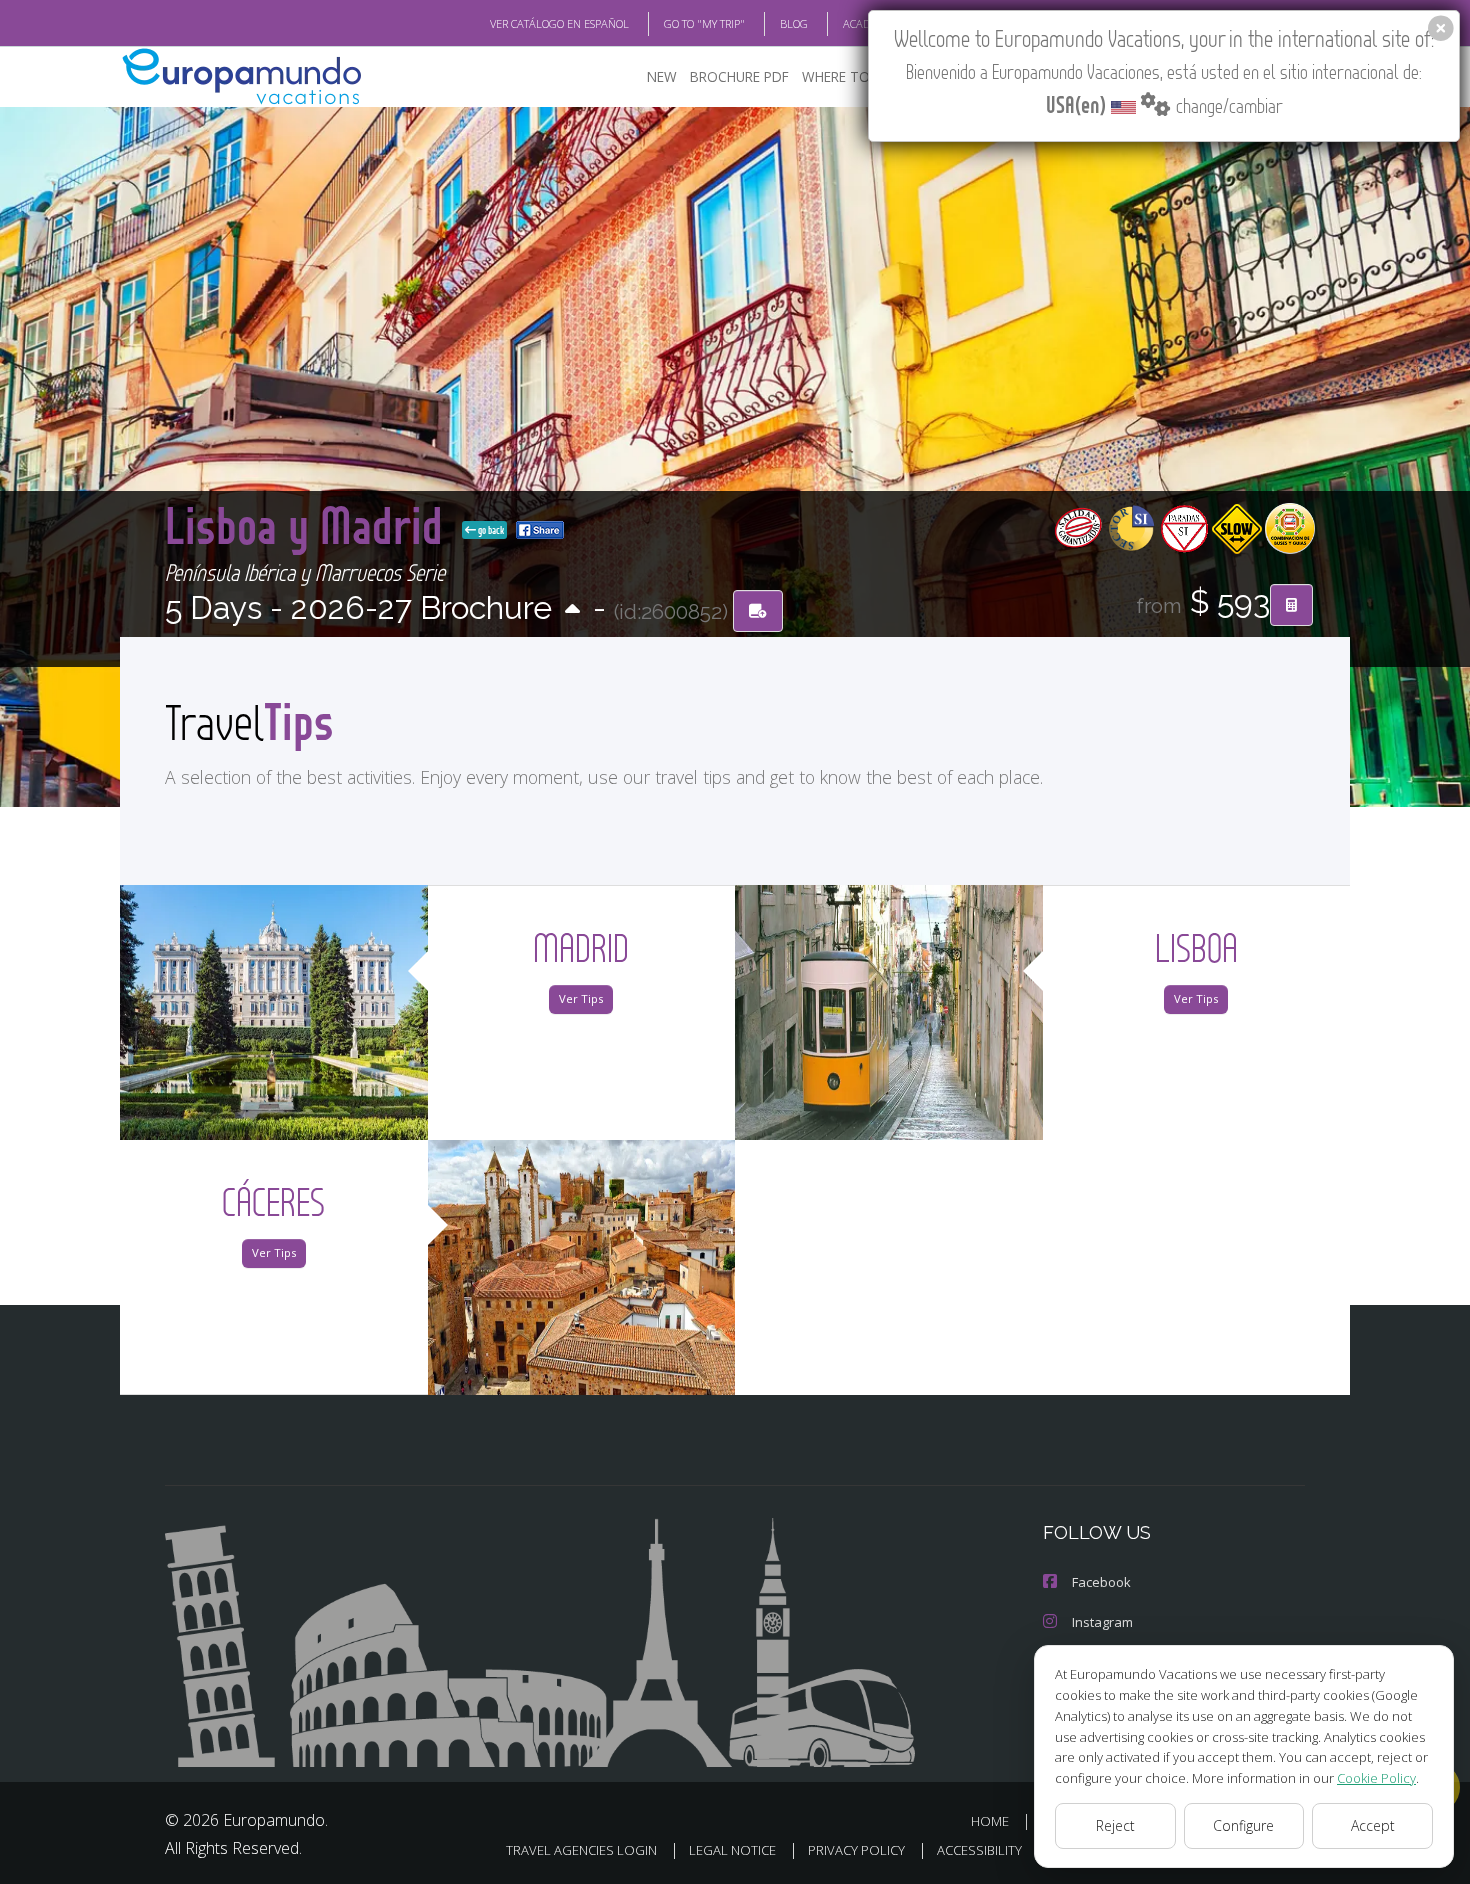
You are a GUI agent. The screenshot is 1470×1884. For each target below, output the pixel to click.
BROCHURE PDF (739, 76)
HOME (990, 1821)
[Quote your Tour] (1291, 605)
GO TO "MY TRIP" (704, 23)
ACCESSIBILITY (979, 1850)
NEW (662, 76)
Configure (1243, 1825)
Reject (1115, 1825)
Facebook (1101, 1582)
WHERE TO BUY (850, 76)
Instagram (1102, 1622)
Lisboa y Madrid (309, 524)
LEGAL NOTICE (732, 1850)
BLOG (794, 23)
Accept (1373, 1825)
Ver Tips (581, 998)
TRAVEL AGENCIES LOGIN (581, 1850)
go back (490, 530)
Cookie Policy (1376, 1778)
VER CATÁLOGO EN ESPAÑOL (559, 23)
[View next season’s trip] (572, 610)
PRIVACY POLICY (856, 1850)
